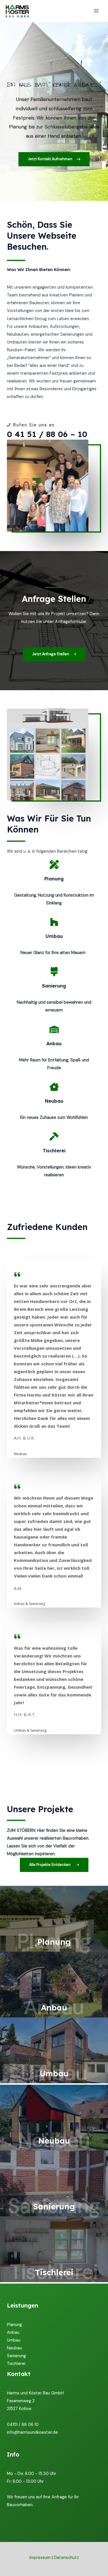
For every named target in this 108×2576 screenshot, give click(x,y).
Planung (14, 2325)
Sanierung (16, 2356)
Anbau (13, 2333)
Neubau (14, 2348)
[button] (54, 159)
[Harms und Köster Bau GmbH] (17, 11)
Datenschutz (66, 2558)
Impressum (40, 2558)
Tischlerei (16, 2364)
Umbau (14, 2340)
